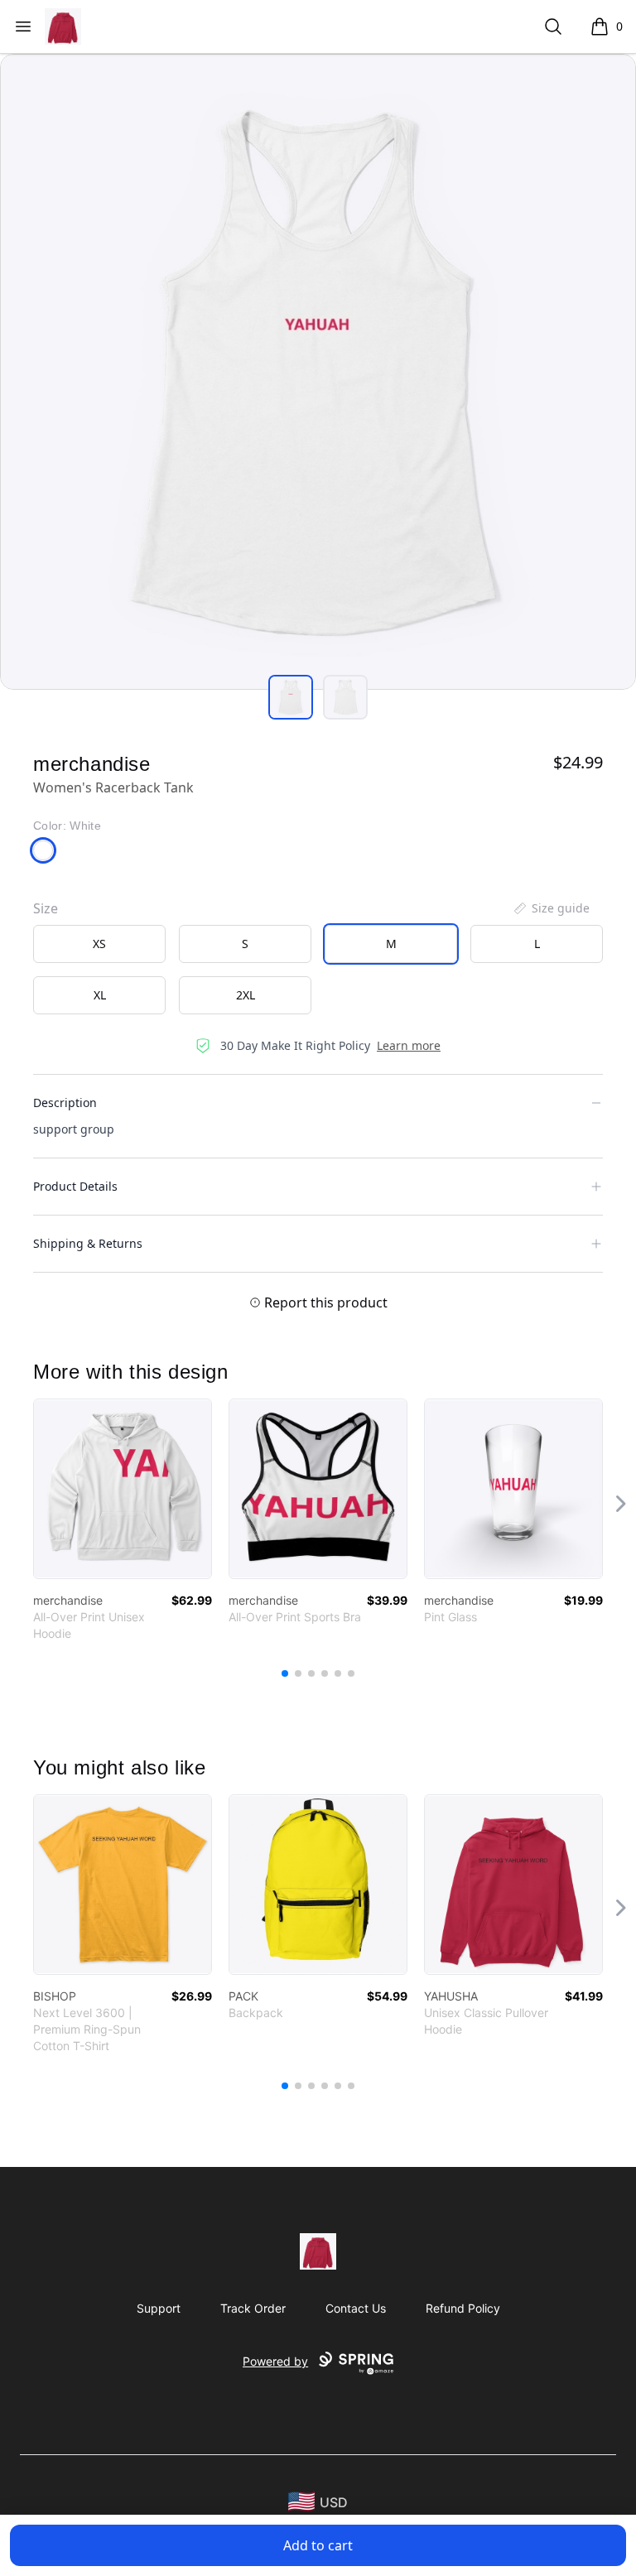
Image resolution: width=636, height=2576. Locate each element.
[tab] (291, 697)
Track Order (253, 2308)
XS (99, 944)
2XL (246, 995)
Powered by (275, 2361)
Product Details (75, 1186)
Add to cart (318, 2545)
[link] (123, 1489)
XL (100, 995)
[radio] (99, 944)
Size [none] (46, 908)
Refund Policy (463, 2308)
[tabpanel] (318, 372)
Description (65, 1103)
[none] (551, 908)
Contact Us (356, 2308)
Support (159, 2308)
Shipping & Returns (88, 1243)
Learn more (409, 1045)
